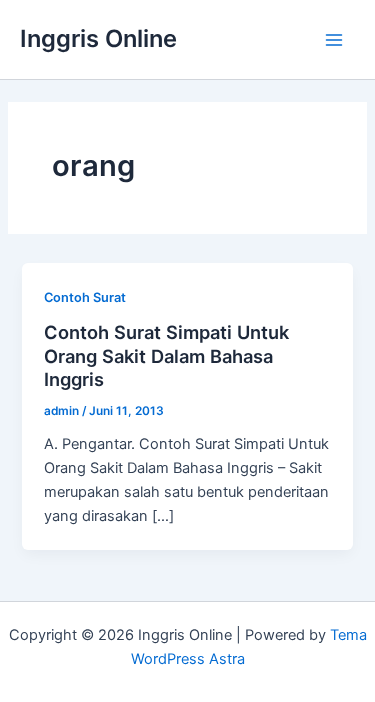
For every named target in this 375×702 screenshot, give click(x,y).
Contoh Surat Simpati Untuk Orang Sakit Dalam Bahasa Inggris (166, 355)
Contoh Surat (85, 297)
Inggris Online (98, 38)
